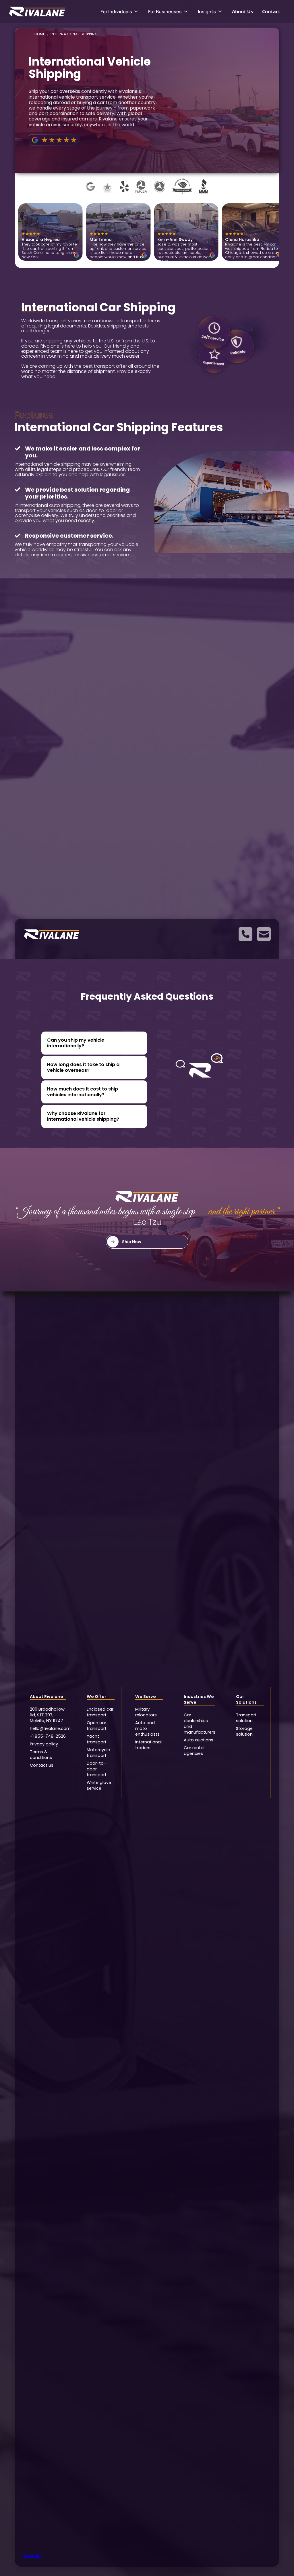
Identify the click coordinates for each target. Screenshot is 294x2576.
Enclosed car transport (100, 1712)
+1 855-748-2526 (48, 1736)
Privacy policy (44, 1744)
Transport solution (246, 1718)
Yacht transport (97, 1739)
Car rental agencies (194, 1751)
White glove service (99, 1785)
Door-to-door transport (97, 1769)
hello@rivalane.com (48, 1728)
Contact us (42, 1765)
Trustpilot (33, 2556)
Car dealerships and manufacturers (200, 1724)
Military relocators (146, 1712)
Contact (271, 11)
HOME (40, 34)
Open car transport (97, 1726)
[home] (49, 11)
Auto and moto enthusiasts (147, 1728)
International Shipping (74, 34)
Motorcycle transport (98, 1753)
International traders (148, 1745)
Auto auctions (199, 1740)
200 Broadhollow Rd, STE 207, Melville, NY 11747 (47, 1715)
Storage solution (244, 1731)
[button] (120, 11)
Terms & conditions (41, 1755)
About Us (242, 11)
